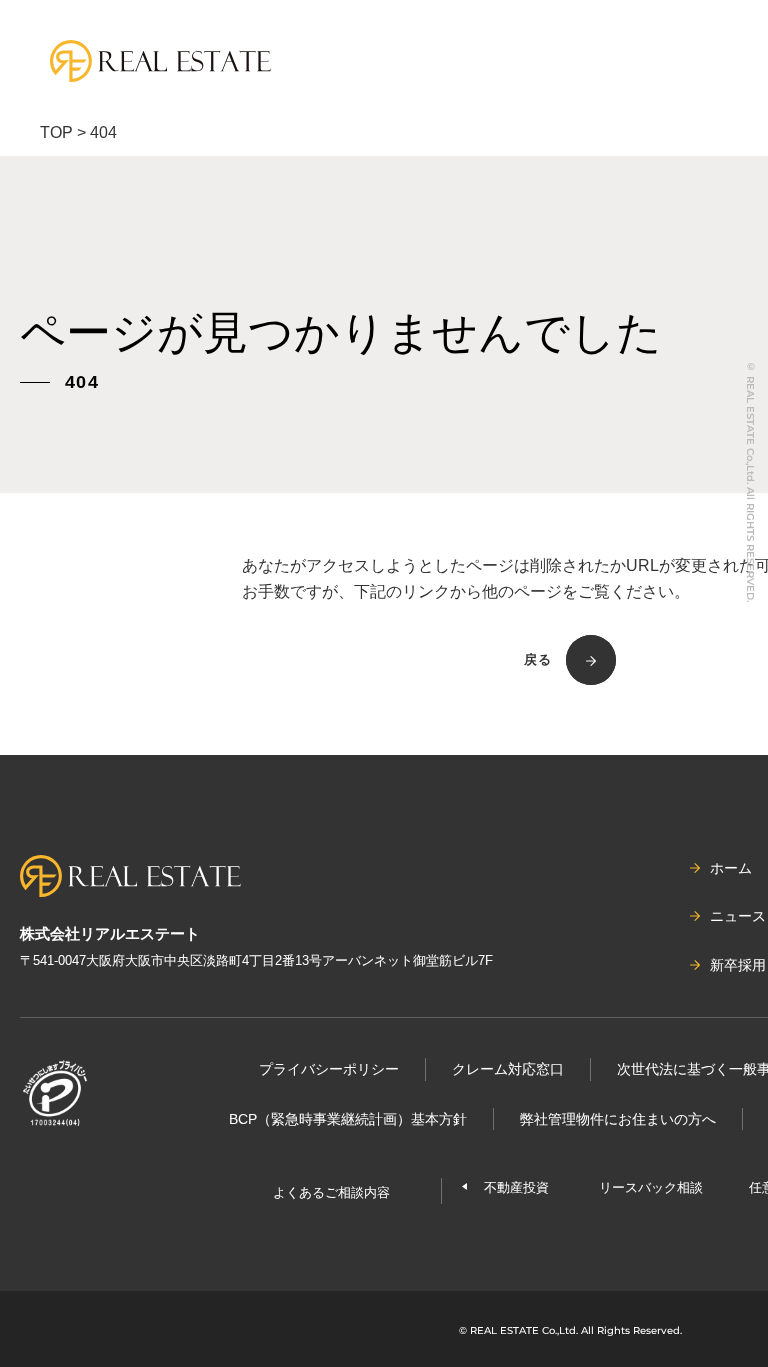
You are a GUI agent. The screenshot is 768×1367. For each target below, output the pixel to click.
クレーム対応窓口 (508, 1069)
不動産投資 (516, 1187)
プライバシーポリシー (329, 1069)
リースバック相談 (651, 1187)
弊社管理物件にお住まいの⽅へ (618, 1119)
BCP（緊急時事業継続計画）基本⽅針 (348, 1119)
